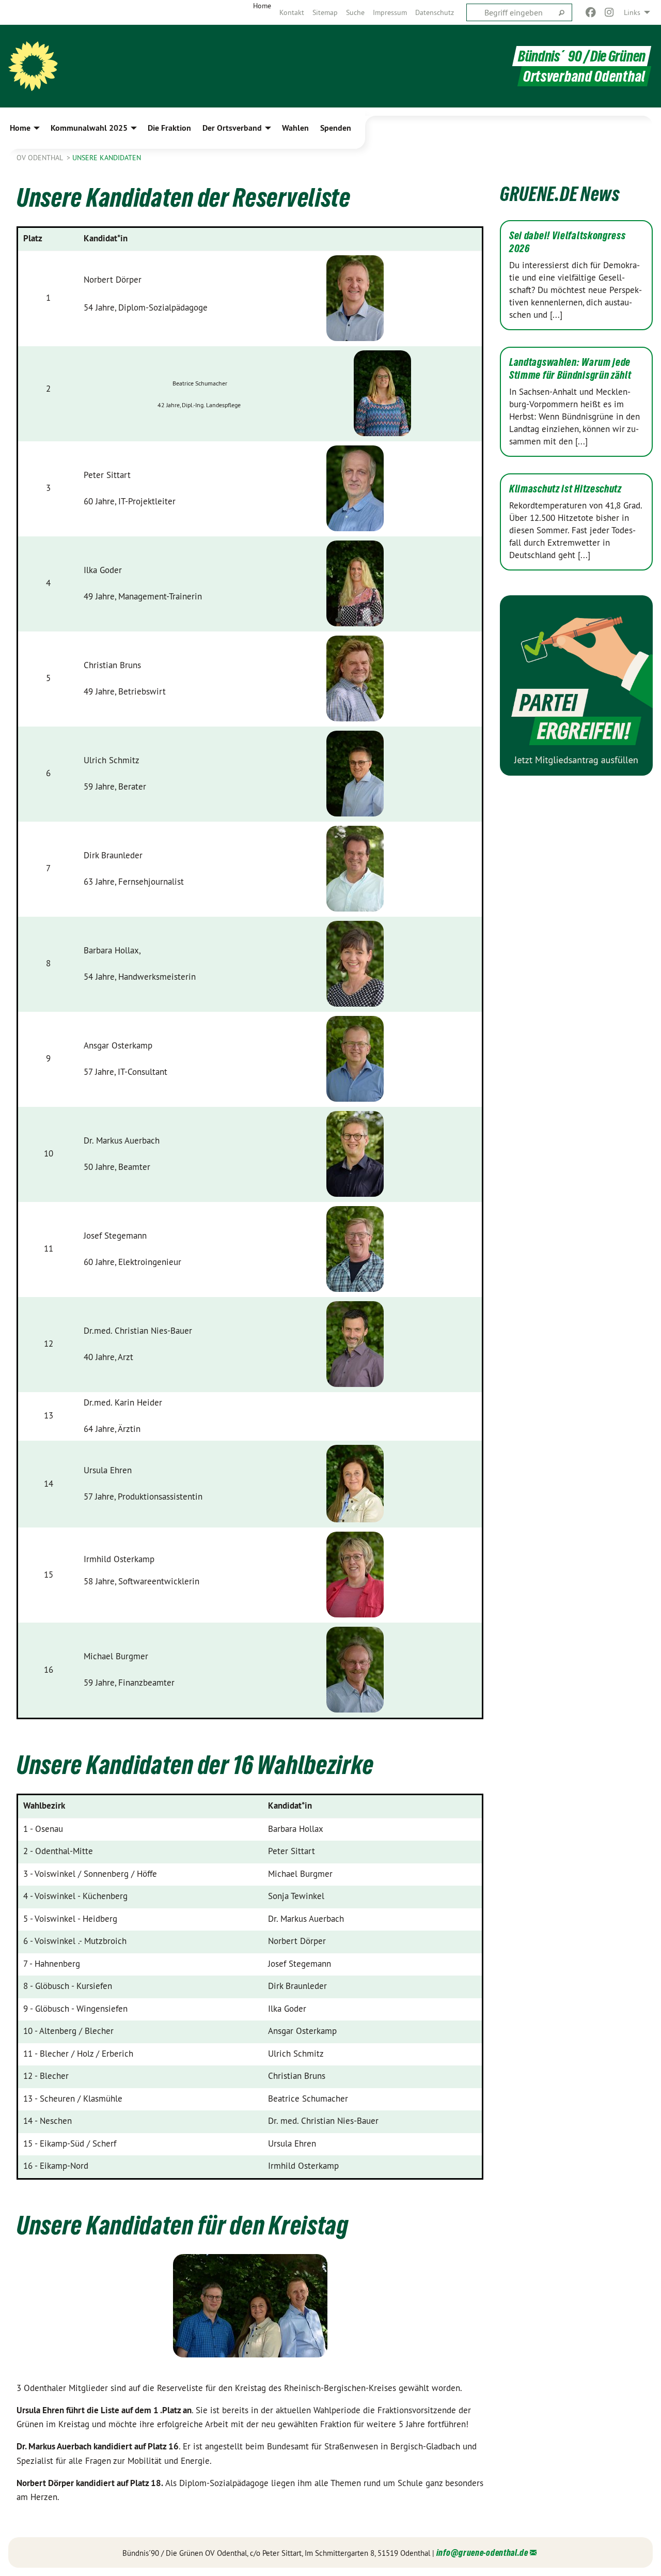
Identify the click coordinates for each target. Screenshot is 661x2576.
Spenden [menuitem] (336, 128)
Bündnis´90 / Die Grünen (582, 56)
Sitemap (325, 12)
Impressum (390, 12)
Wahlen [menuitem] (295, 128)
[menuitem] (292, 12)
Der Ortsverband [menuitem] (232, 128)
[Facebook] (591, 12)
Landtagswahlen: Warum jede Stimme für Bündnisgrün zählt (570, 369)
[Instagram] (610, 12)
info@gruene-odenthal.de (482, 2552)
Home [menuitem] (262, 6)
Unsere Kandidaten (107, 158)
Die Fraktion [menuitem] (169, 128)
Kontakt (292, 12)
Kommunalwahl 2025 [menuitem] (89, 128)
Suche (355, 12)
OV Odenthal (41, 158)
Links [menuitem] (632, 12)
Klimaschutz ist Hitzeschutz (565, 489)
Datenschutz (435, 12)
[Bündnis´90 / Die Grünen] (33, 66)
